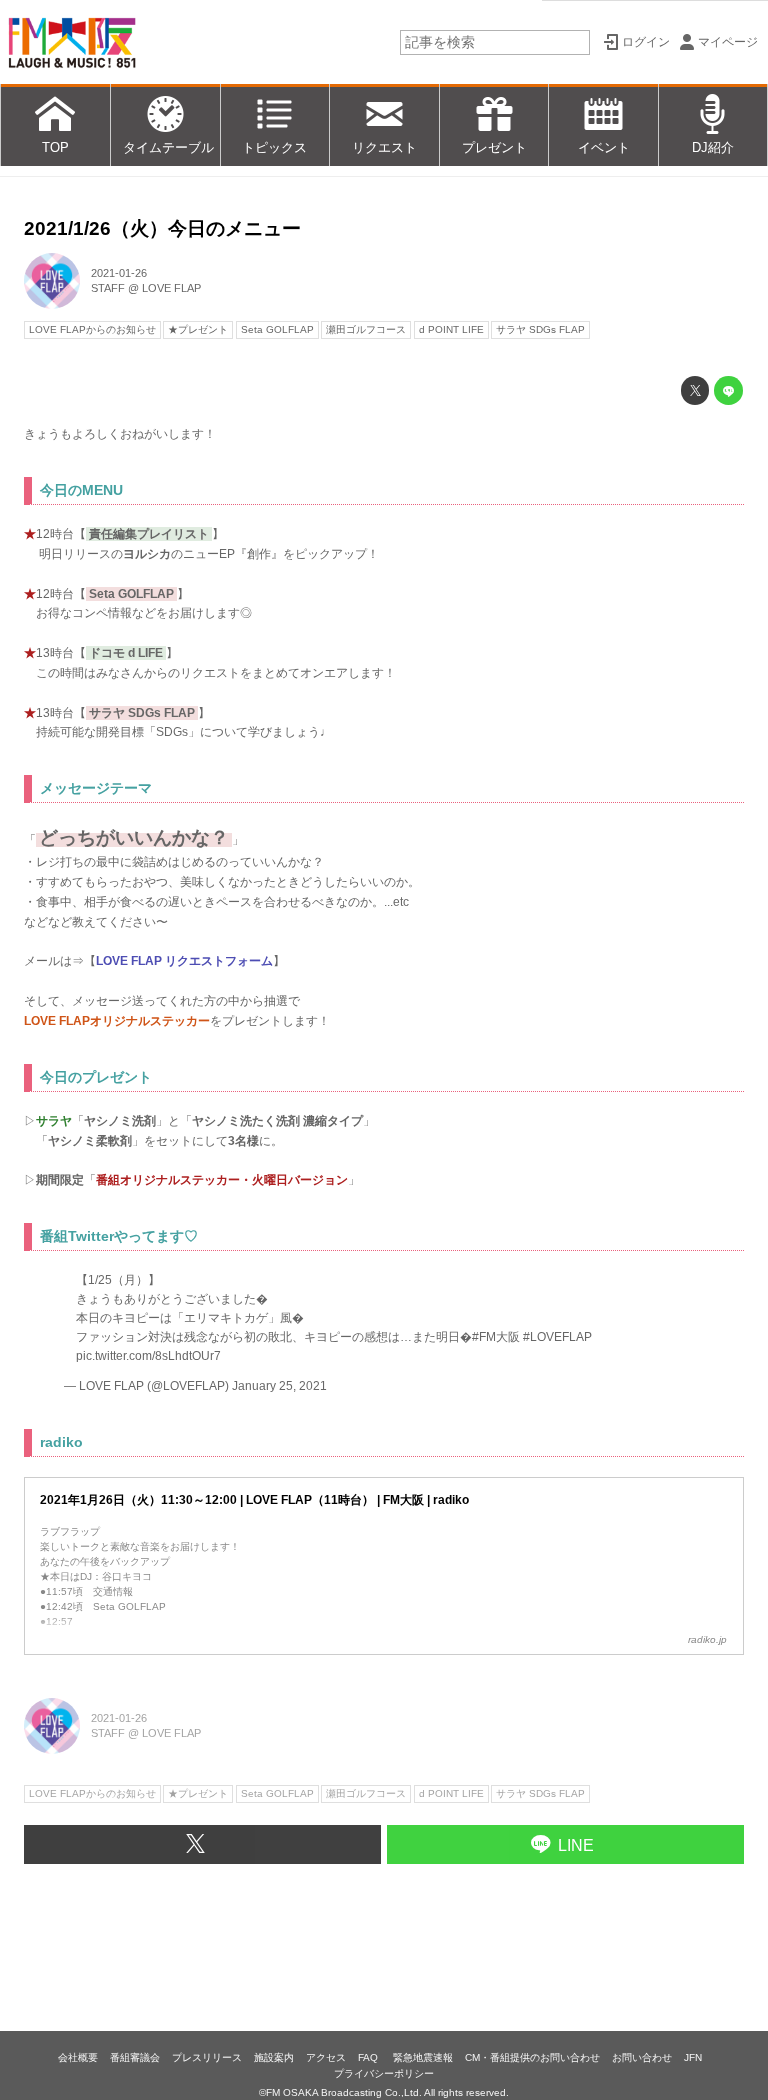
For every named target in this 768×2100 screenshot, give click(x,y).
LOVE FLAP (171, 288)
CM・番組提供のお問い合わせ (532, 2057)
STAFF (108, 288)
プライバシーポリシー (384, 2073)
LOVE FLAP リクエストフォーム (184, 961)
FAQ (369, 2057)
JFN (693, 2057)
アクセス (326, 2057)
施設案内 (274, 2057)
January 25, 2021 (279, 1386)
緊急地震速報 (423, 2057)
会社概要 (78, 2057)
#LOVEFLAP (557, 1336)
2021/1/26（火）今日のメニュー (162, 228)
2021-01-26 (119, 273)
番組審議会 (135, 2057)
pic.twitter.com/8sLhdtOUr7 (148, 1355)
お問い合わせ (642, 2057)
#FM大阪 (496, 1336)
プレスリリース (207, 2057)
